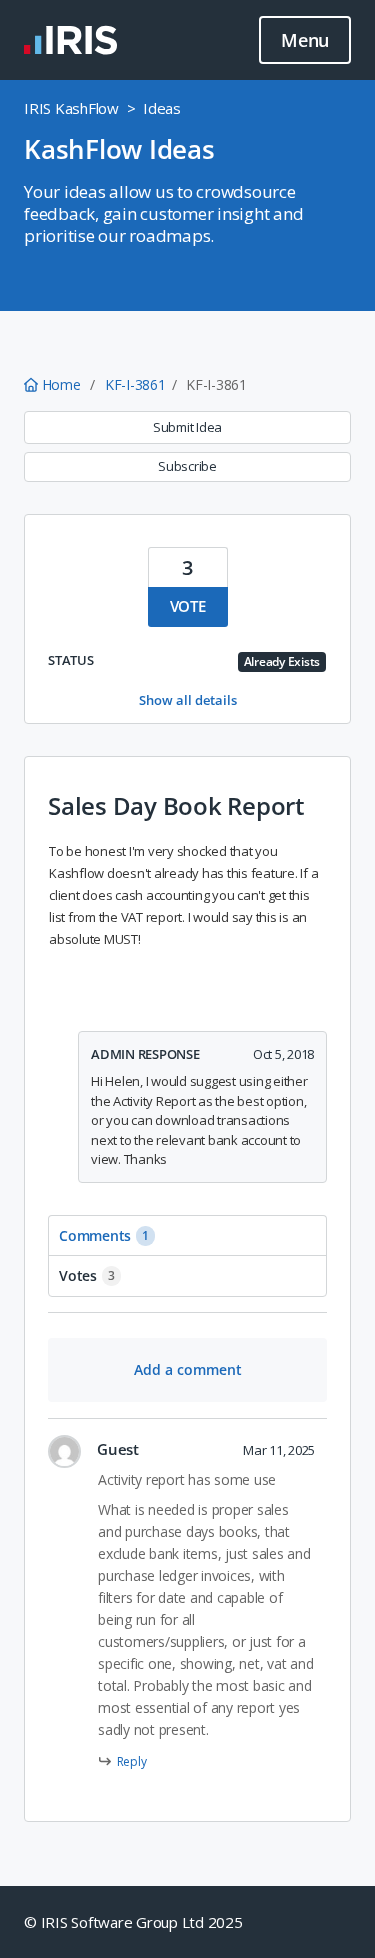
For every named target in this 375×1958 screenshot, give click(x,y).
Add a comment (188, 1369)
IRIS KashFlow (71, 108)
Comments (104, 1235)
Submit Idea (187, 427)
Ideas (162, 108)
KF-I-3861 (135, 384)
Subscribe (187, 466)
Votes (87, 1275)
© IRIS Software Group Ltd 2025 (133, 1922)
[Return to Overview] (70, 40)
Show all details (188, 700)
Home (61, 384)
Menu (305, 40)
